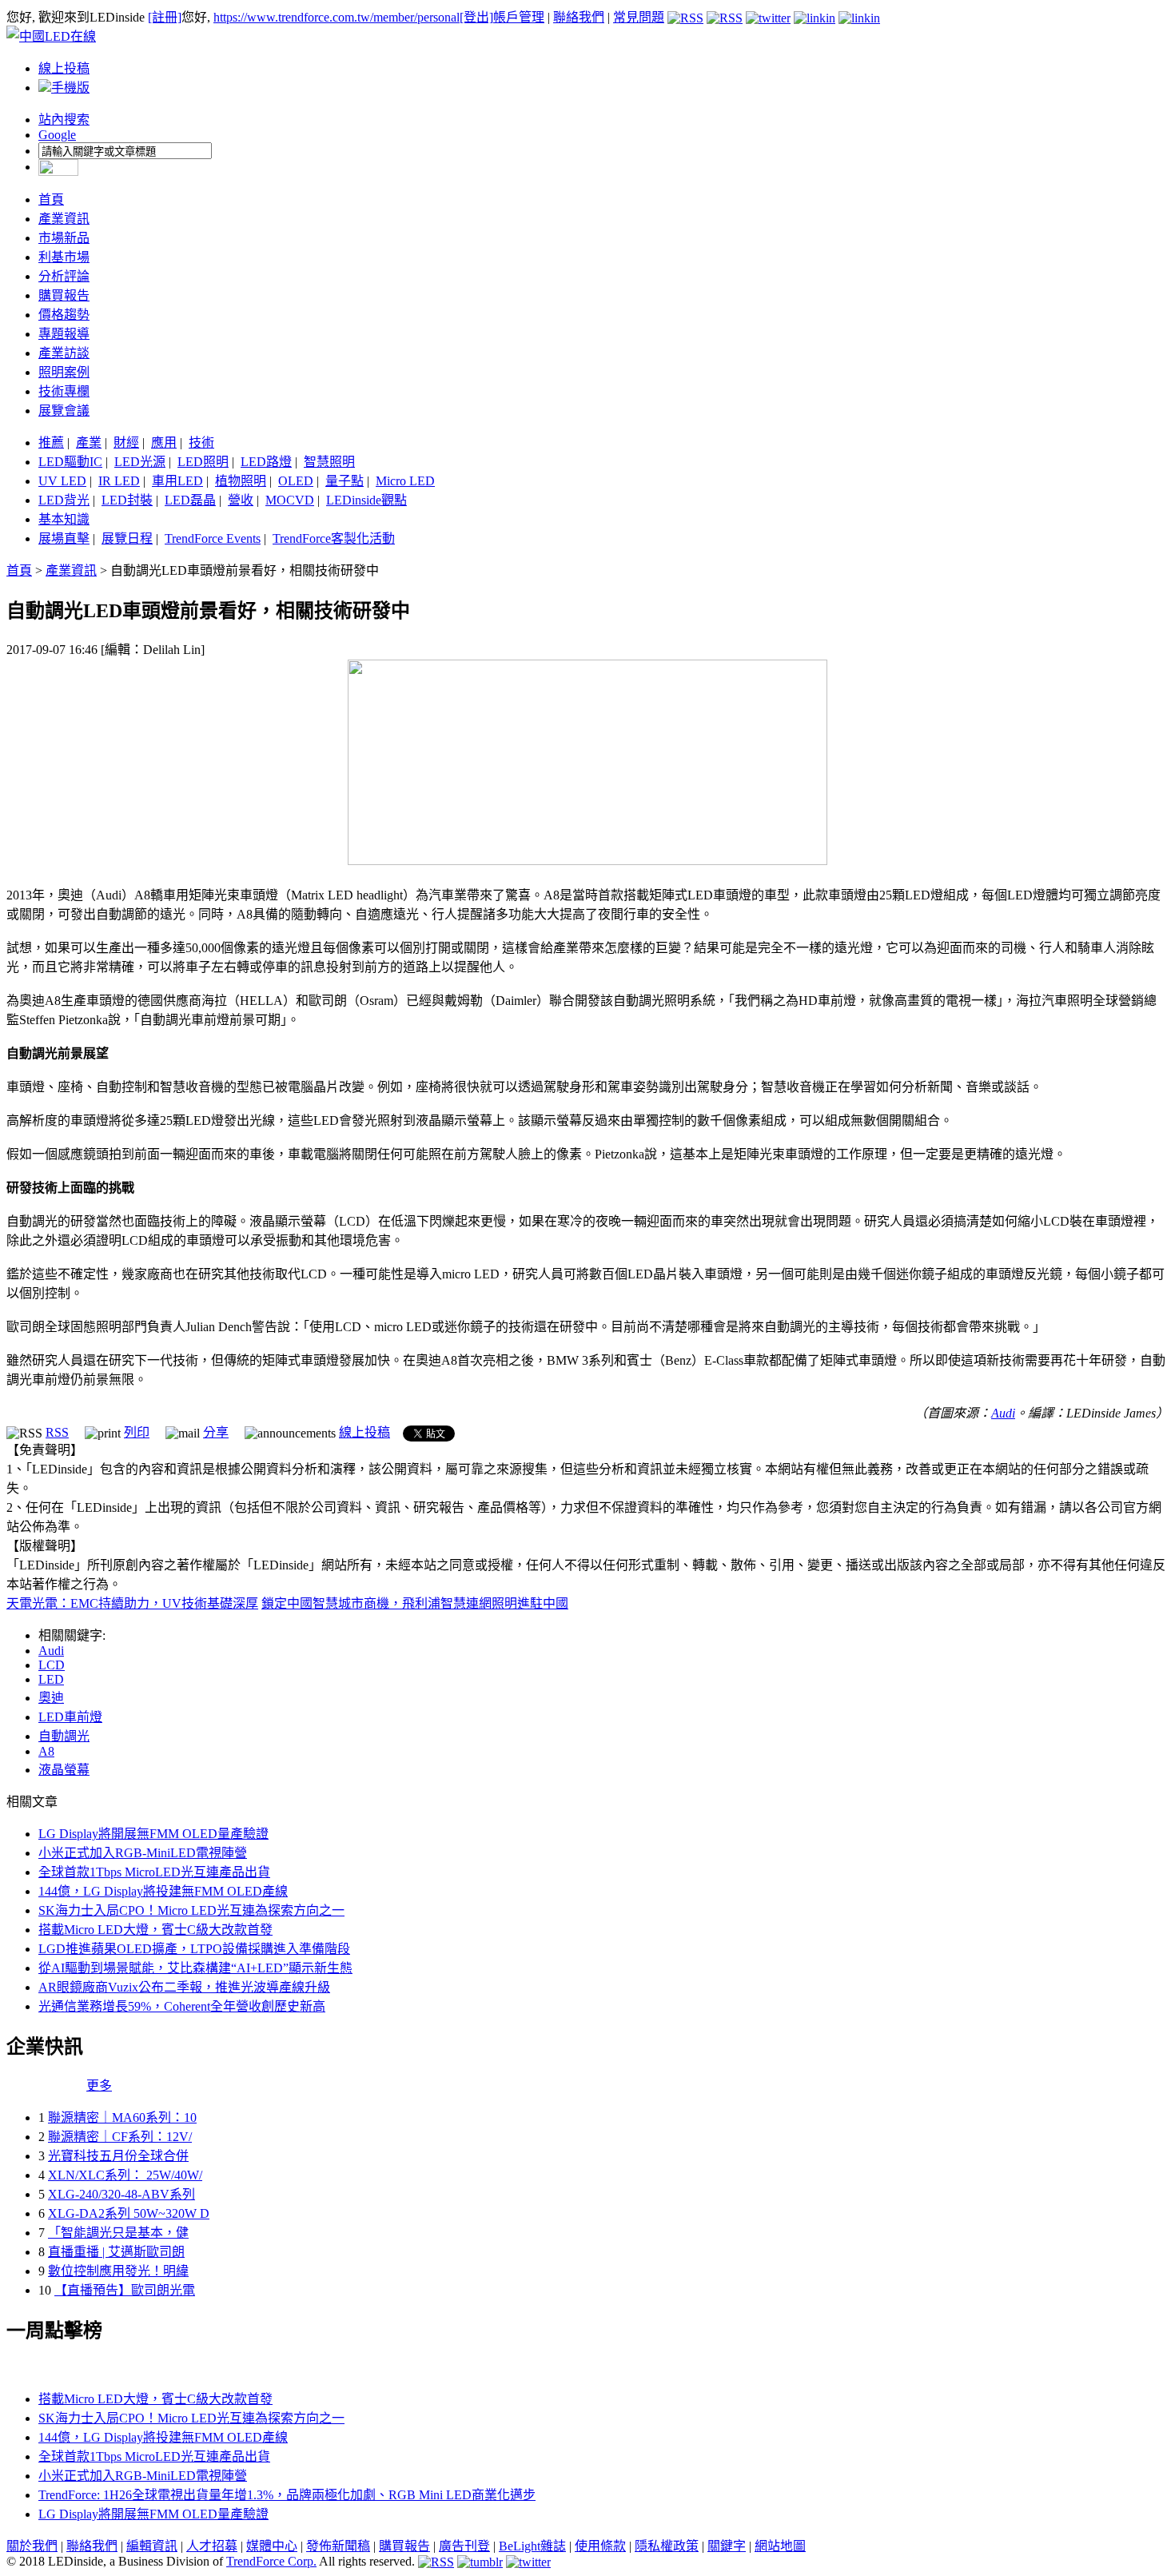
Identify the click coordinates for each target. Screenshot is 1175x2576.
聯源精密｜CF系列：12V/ (120, 2137)
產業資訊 (64, 219)
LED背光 (64, 500)
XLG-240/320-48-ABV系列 (121, 2194)
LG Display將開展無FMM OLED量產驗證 (153, 1834)
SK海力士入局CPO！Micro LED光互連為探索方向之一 (191, 1910)
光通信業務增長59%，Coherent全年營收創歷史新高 (182, 2006)
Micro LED (405, 481)
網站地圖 (780, 2546)
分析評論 (64, 276)
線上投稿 (64, 68)
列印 (137, 1432)
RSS (57, 1432)
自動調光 (64, 1736)
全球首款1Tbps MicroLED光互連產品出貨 (154, 1872)
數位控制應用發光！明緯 (118, 2271)
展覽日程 (127, 538)
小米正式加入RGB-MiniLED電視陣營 (143, 1853)
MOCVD (290, 500)
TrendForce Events (213, 538)
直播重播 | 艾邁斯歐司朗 (116, 2252)
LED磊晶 (190, 500)
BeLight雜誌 (532, 2546)
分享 (216, 1432)
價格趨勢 (64, 315)
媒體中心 (272, 2546)
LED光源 (140, 462)
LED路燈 (266, 462)
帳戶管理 (519, 17)
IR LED (119, 481)
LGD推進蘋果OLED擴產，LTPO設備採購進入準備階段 (194, 1949)
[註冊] (165, 17)
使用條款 (600, 2546)
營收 (241, 500)
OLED (296, 481)
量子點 (345, 481)
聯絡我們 (579, 17)
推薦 (51, 443)
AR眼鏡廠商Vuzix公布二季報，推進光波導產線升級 (184, 1987)
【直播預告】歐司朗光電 (125, 2290)
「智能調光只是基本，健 (118, 2233)
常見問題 (639, 17)
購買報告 (64, 295)
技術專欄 (64, 391)
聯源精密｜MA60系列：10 (122, 2117)
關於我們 (32, 2546)
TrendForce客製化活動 (334, 538)
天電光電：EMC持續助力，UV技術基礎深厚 (132, 1603)
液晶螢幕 (64, 1770)
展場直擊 (64, 538)
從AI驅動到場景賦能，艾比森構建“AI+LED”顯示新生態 (195, 1968)
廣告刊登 (464, 2546)
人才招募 (212, 2546)
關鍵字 (727, 2546)
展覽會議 (64, 411)
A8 (46, 1751)
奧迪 (51, 1698)
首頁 (51, 199)
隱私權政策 (667, 2546)
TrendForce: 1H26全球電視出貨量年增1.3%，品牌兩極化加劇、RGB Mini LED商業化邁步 (287, 2495)
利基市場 (64, 257)
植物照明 (241, 481)
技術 (201, 443)
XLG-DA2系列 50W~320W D (129, 2213)
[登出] (476, 17)
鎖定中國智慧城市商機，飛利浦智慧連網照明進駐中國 (415, 1603)
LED (51, 1679)
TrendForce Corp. (271, 2561)
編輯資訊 (152, 2546)
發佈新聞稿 (338, 2546)
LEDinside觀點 (366, 500)
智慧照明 (329, 462)
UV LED (62, 481)
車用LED (177, 481)
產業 (89, 443)
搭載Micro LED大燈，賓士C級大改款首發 (155, 1930)
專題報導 (64, 334)
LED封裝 (127, 500)
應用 (164, 443)
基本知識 (64, 519)
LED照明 (203, 462)
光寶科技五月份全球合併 (118, 2156)
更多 (99, 2086)
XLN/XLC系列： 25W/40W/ (125, 2175)
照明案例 (64, 372)
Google (57, 135)
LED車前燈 (70, 1717)
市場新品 (64, 238)
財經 (126, 443)
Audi (1003, 1413)
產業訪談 (64, 353)
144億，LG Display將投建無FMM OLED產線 (163, 1891)
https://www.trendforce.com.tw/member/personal (337, 17)
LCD (52, 1665)
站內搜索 (64, 120)
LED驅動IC (70, 462)
